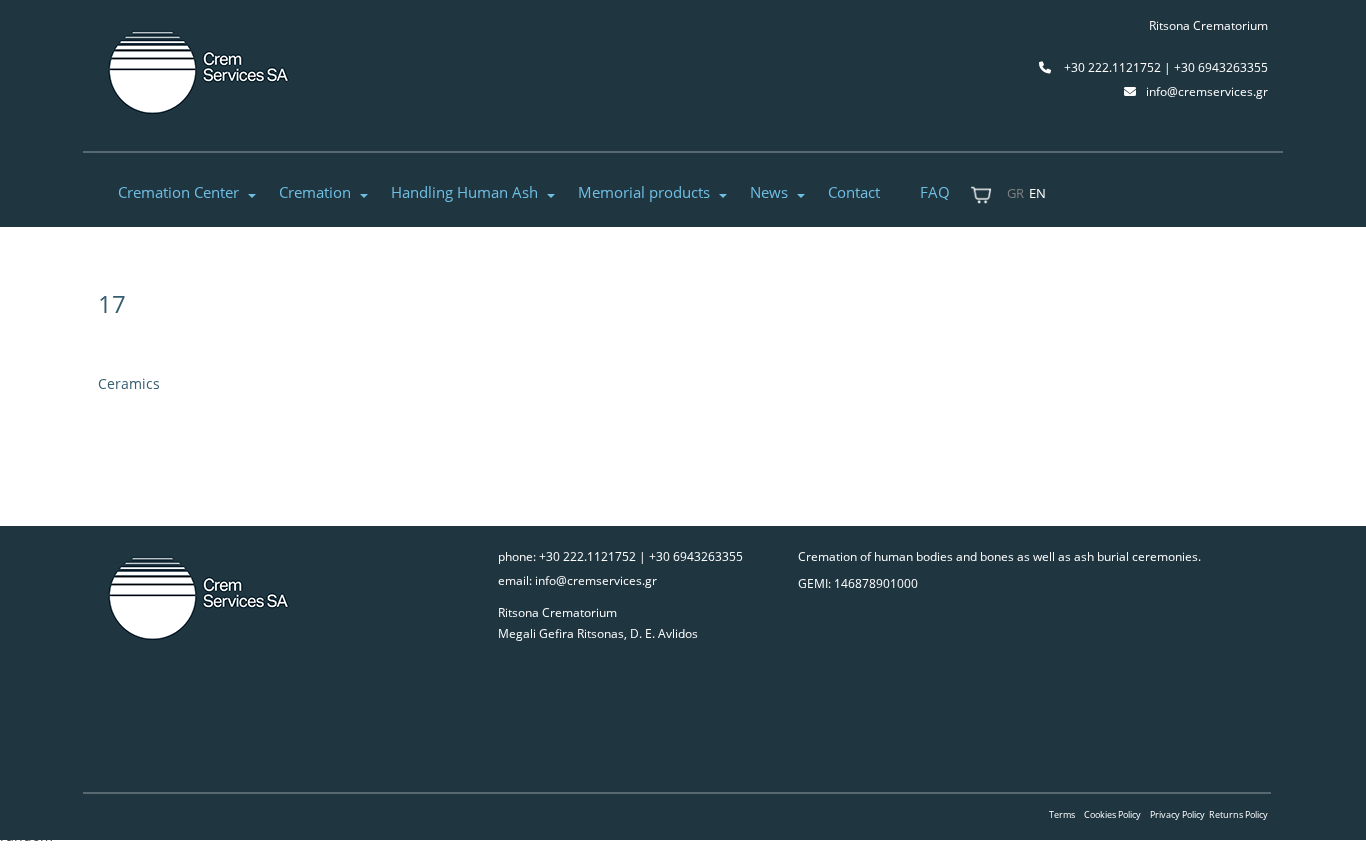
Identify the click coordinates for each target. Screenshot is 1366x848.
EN (1037, 193)
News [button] (769, 192)
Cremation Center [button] (178, 192)
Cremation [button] (315, 192)
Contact (854, 192)
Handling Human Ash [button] (464, 192)
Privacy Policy (1177, 814)
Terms (1062, 814)
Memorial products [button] (644, 192)
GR (1015, 193)
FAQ (935, 192)
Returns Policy (1238, 814)
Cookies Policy (1112, 814)
